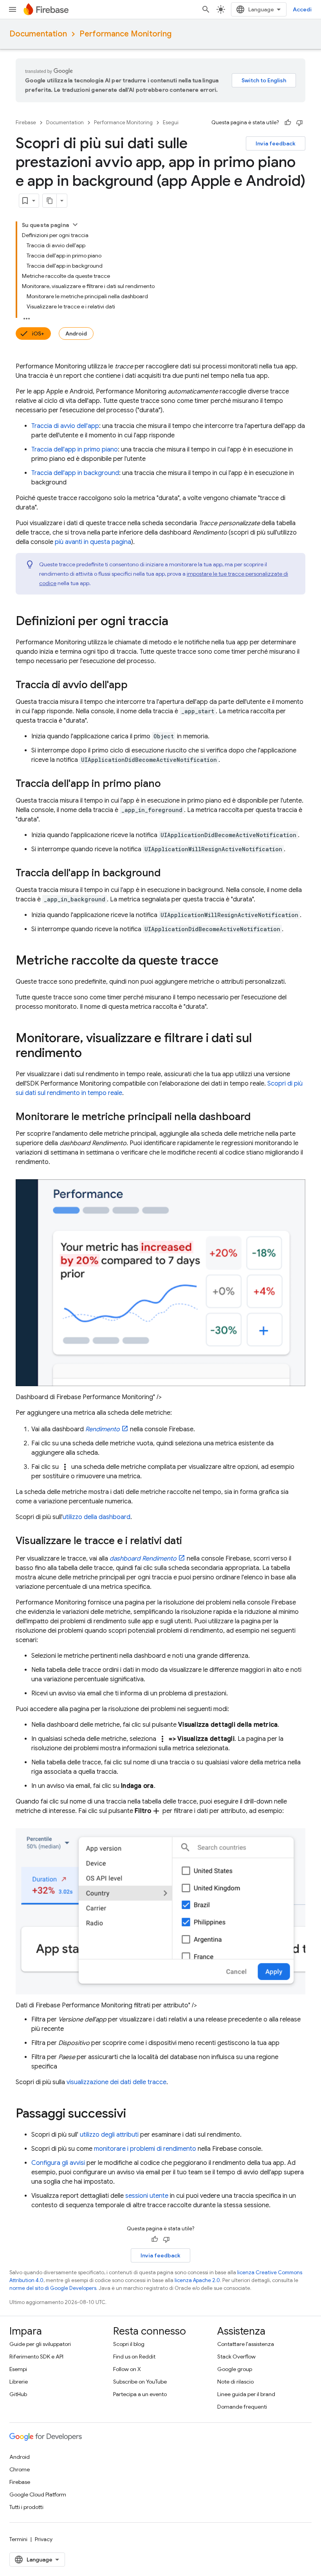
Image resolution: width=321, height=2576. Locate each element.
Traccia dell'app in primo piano (75, 450)
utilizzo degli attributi (109, 2135)
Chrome (20, 2469)
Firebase (26, 122)
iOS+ (38, 334)
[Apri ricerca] (206, 9)
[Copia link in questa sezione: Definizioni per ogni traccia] (176, 622)
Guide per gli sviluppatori (40, 2344)
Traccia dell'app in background (75, 473)
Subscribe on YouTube (140, 2382)
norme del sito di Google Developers (53, 2288)
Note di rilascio (235, 2382)
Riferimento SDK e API (36, 2357)
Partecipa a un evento (140, 2394)
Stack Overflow (236, 2357)
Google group (235, 2369)
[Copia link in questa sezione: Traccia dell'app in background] (168, 874)
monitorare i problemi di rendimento (145, 2149)
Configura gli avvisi (58, 2163)
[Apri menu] (13, 9)
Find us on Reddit (134, 2357)
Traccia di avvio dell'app (65, 426)
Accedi (302, 9)
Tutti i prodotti (26, 2507)
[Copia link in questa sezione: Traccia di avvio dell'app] (135, 685)
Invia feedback (276, 143)
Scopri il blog (129, 2344)
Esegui (171, 122)
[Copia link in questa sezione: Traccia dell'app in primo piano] (169, 784)
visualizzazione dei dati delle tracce (116, 2082)
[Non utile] (299, 123)
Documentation (38, 34)
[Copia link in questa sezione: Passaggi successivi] (134, 2114)
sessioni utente (147, 2196)
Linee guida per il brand (246, 2394)
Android (76, 334)
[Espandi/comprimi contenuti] (75, 225)
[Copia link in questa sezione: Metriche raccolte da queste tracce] (226, 961)
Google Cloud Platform (38, 2494)
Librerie (19, 2382)
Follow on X (127, 2369)
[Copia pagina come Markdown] (50, 201)
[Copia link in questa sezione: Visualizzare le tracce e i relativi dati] (190, 1541)
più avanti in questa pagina (93, 542)
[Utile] (288, 123)
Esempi (18, 2369)
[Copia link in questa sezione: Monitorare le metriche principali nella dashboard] (258, 1117)
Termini (18, 2539)
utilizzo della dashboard (96, 1517)
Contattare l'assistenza (246, 2344)
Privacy (44, 2539)
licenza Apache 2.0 (197, 2280)
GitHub (18, 2394)
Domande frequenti (242, 2407)
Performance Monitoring (125, 34)
